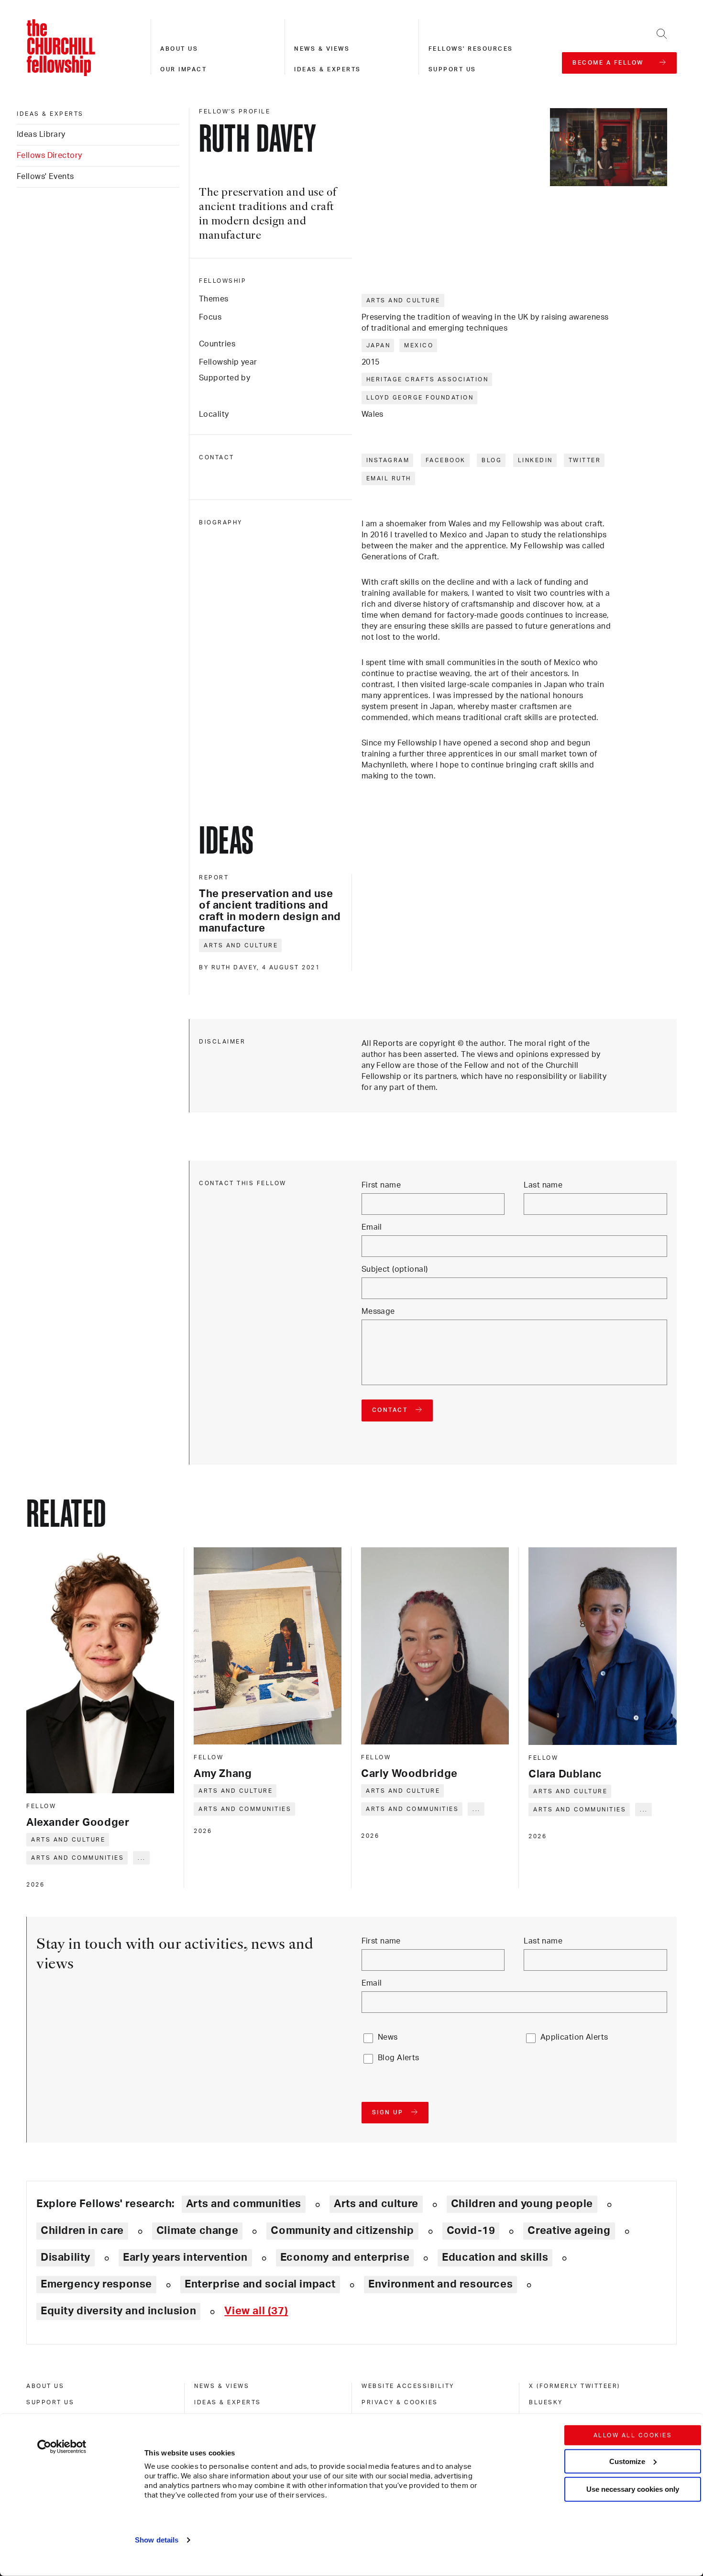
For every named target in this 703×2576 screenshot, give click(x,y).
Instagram (388, 460)
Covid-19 (471, 2231)
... (142, 1858)
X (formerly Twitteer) (575, 2386)
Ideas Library (41, 134)
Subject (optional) (395, 1269)
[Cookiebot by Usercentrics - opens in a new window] (62, 2447)
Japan (379, 345)
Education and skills (495, 2257)
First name (381, 1185)
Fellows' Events (45, 177)
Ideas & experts (328, 69)
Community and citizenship (342, 2231)
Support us (452, 69)
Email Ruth (389, 478)
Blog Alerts (399, 2058)
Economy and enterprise (345, 2257)
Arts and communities (77, 1858)
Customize (627, 2461)
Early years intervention (185, 2257)
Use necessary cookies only (633, 2489)
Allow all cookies (633, 2435)
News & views (322, 49)
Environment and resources (440, 2284)
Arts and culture (403, 300)
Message (378, 1311)
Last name (543, 1185)
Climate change (198, 2231)
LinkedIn (535, 460)
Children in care (82, 2231)
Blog (492, 460)
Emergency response (96, 2284)
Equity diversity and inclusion (118, 2311)
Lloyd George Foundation (420, 398)
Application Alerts (574, 2037)
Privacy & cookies (400, 2402)
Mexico (419, 345)
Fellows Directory (49, 155)
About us (179, 49)
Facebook (446, 460)
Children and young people (522, 2204)
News (388, 2037)
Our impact (183, 69)
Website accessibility (408, 2386)
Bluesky (546, 2402)
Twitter (585, 460)
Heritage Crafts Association (428, 379)
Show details (157, 2540)
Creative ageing (569, 2231)
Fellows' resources (471, 49)
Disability (66, 2257)
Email (372, 1227)
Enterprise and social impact (260, 2284)
